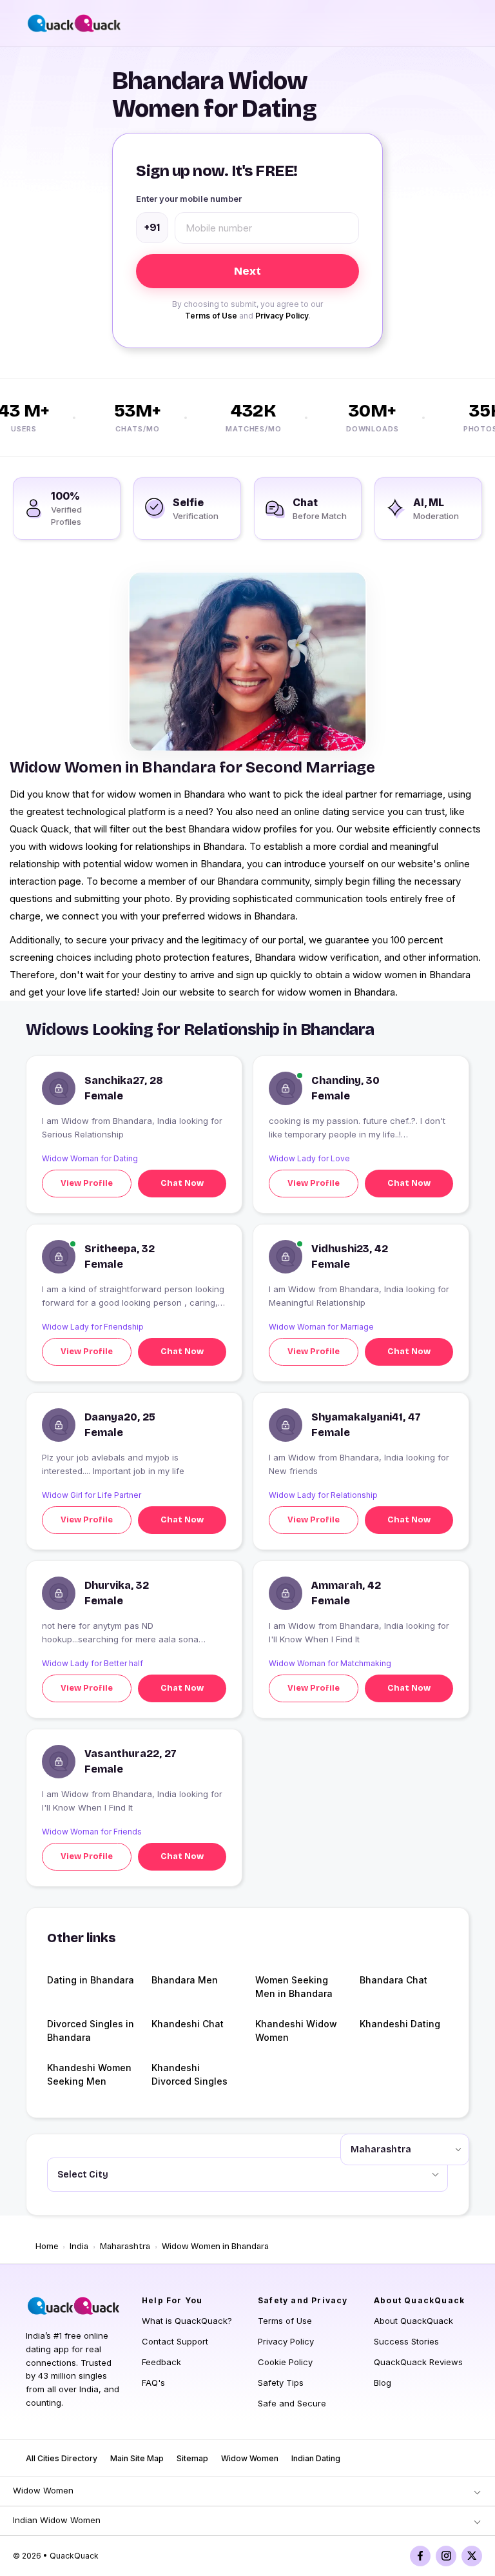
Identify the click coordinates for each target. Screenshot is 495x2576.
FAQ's (153, 2383)
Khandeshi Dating (400, 2024)
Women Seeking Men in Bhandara (294, 1987)
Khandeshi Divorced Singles (189, 2074)
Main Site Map (137, 2458)
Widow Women (250, 2458)
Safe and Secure (292, 2403)
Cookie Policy (285, 2362)
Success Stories (406, 2341)
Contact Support (175, 2341)
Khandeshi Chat (188, 2024)
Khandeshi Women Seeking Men (89, 2074)
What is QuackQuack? (187, 2321)
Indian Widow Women (57, 2520)
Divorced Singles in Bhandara (91, 2030)
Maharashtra (125, 2247)
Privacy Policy (282, 316)
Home (47, 2247)
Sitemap (192, 2458)
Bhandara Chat (393, 1980)
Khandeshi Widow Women (296, 2030)
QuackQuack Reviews (418, 2362)
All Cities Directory (62, 2458)
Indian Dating (316, 2458)
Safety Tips (281, 2383)
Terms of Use (211, 316)
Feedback (161, 2362)
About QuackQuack (413, 2321)
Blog (383, 2383)
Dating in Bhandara (91, 1980)
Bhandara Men (185, 1980)
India (79, 2247)
